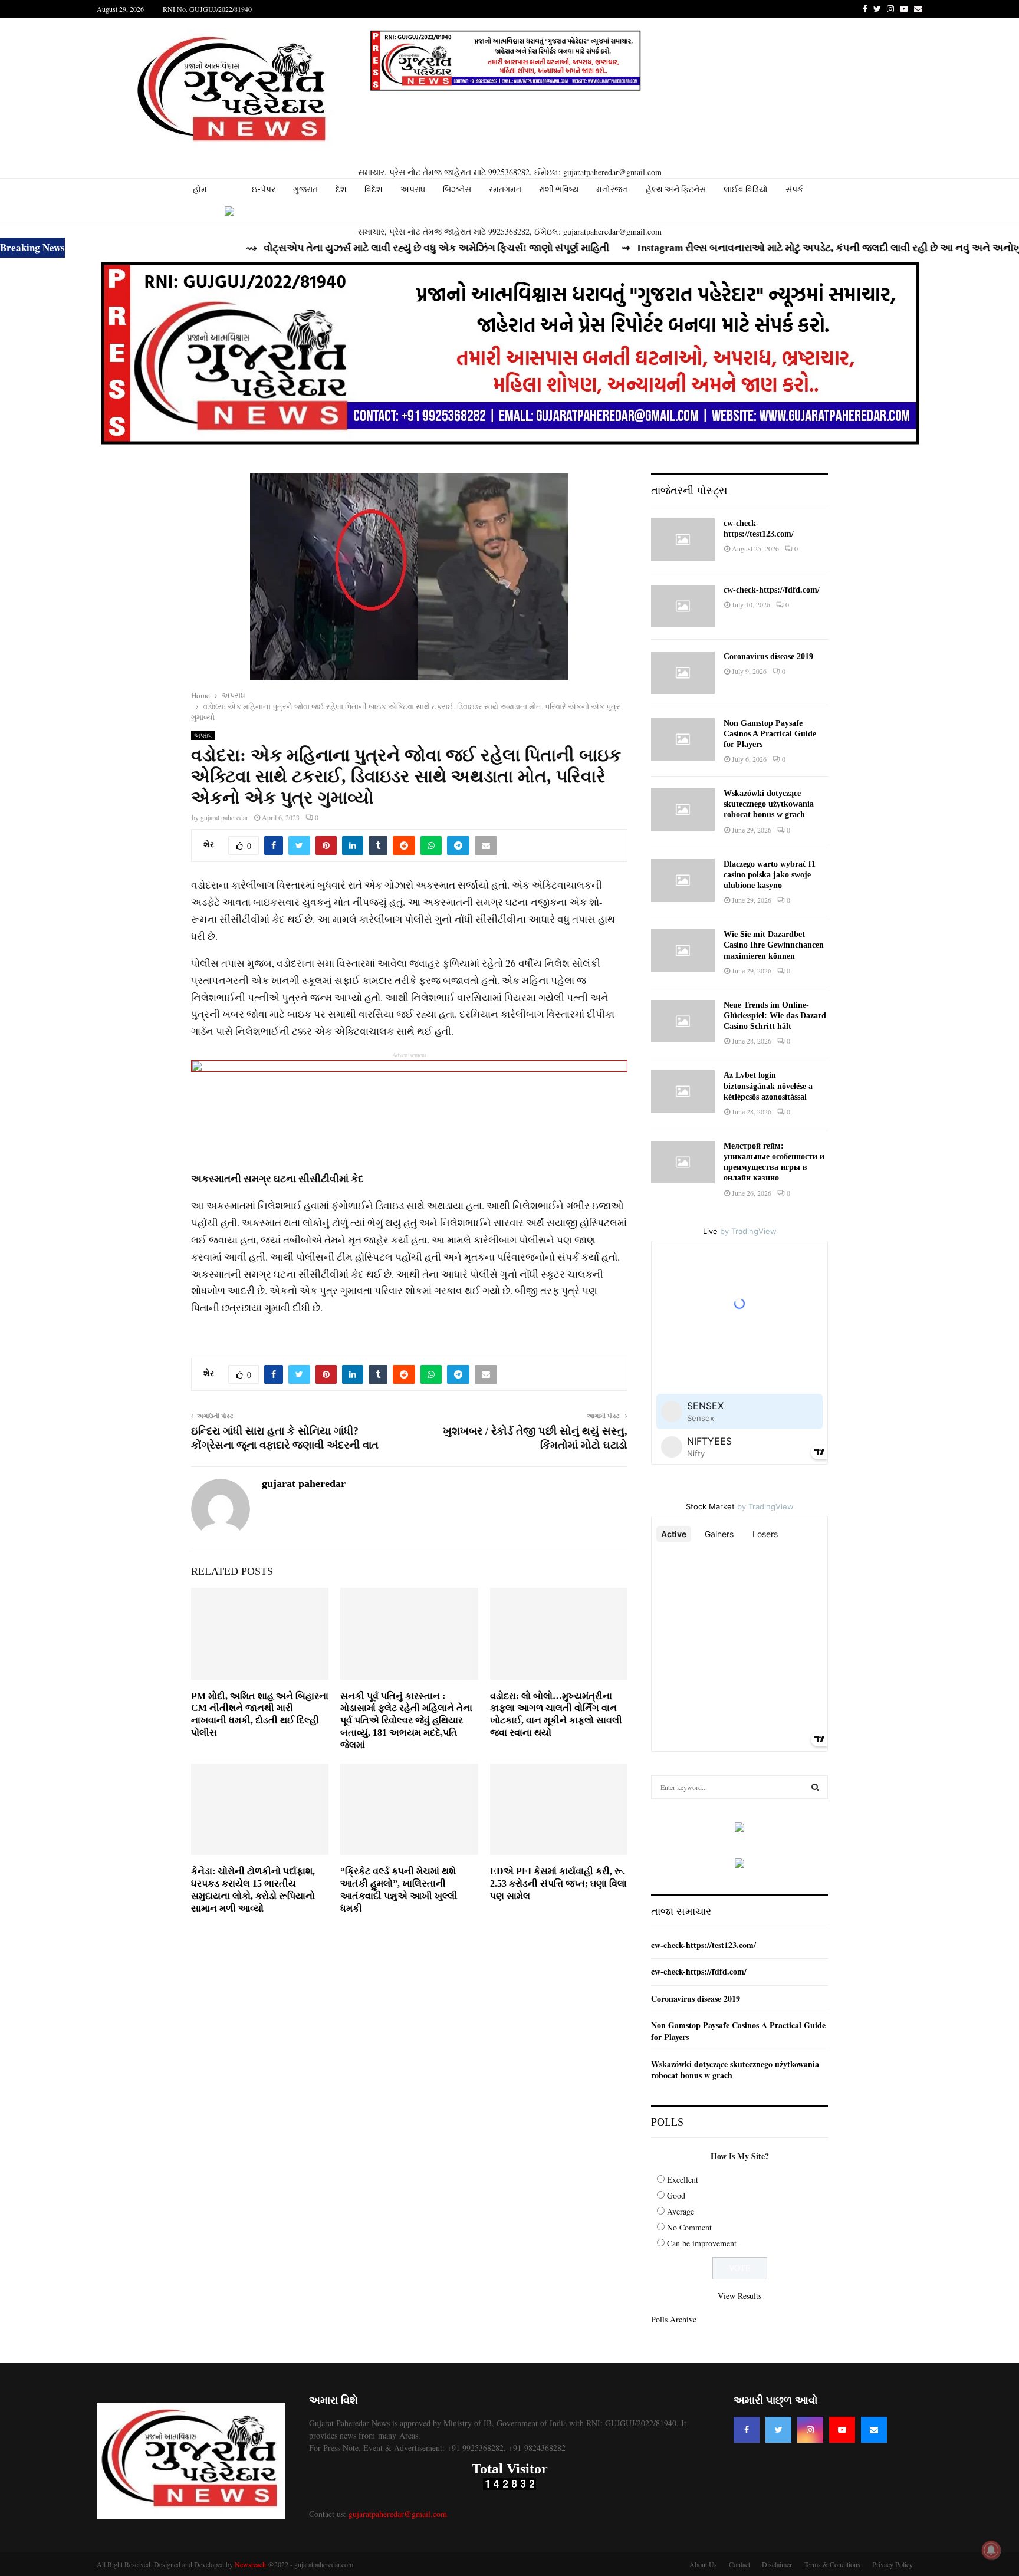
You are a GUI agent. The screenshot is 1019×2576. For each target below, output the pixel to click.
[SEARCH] (815, 1787)
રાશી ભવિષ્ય (559, 189)
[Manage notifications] (991, 2550)
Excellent (683, 2179)
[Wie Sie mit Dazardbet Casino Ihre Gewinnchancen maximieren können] (683, 950)
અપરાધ (413, 189)
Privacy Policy (893, 2564)
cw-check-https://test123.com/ (704, 1945)
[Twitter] (778, 2430)
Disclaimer (777, 2564)
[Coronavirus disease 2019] (683, 673)
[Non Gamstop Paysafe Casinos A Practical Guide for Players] (683, 739)
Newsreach (250, 2564)
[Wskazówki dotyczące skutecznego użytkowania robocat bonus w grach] (683, 810)
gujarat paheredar (224, 817)
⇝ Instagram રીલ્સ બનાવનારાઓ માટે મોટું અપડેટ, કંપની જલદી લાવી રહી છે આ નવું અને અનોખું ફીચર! (753, 248)
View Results (739, 2296)
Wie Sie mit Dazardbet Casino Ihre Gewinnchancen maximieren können (774, 945)
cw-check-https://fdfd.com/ (772, 590)
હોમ (200, 189)
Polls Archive (674, 2319)
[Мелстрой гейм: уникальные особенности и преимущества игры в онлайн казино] (683, 1162)
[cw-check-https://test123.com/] (683, 539)
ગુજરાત (305, 189)
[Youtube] (842, 2430)
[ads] (739, 1829)
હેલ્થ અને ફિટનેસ (676, 189)
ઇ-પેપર (264, 189)
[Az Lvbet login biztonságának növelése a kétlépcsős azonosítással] (683, 1091)
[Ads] (505, 60)
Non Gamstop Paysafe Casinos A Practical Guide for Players (770, 734)
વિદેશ (374, 189)
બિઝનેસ (457, 189)
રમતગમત (505, 189)
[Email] (874, 2430)
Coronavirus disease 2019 (768, 657)
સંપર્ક (794, 189)
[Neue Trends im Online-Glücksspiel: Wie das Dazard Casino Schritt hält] (683, 1021)
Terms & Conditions (832, 2564)
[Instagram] (810, 2430)
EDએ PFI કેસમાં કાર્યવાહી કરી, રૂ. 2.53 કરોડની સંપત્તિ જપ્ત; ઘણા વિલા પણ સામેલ (558, 1884)
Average (681, 2211)
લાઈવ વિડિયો (746, 189)
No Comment (689, 2227)
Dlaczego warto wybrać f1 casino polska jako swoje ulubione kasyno (770, 875)
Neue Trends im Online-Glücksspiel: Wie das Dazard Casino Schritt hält (775, 1016)
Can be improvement (702, 2243)
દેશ (341, 189)
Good (676, 2195)
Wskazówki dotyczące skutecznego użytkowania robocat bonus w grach (769, 804)
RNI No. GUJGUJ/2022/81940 (207, 9)
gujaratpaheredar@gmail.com (398, 2514)
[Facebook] (747, 2430)
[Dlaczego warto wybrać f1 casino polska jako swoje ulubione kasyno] (683, 880)
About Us (703, 2564)
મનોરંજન (612, 189)
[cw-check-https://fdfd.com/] (683, 606)
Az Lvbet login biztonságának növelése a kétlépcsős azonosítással (768, 1086)
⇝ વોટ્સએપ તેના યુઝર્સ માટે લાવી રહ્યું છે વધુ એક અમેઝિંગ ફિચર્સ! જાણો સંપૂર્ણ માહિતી (344, 248)
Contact (739, 2564)
